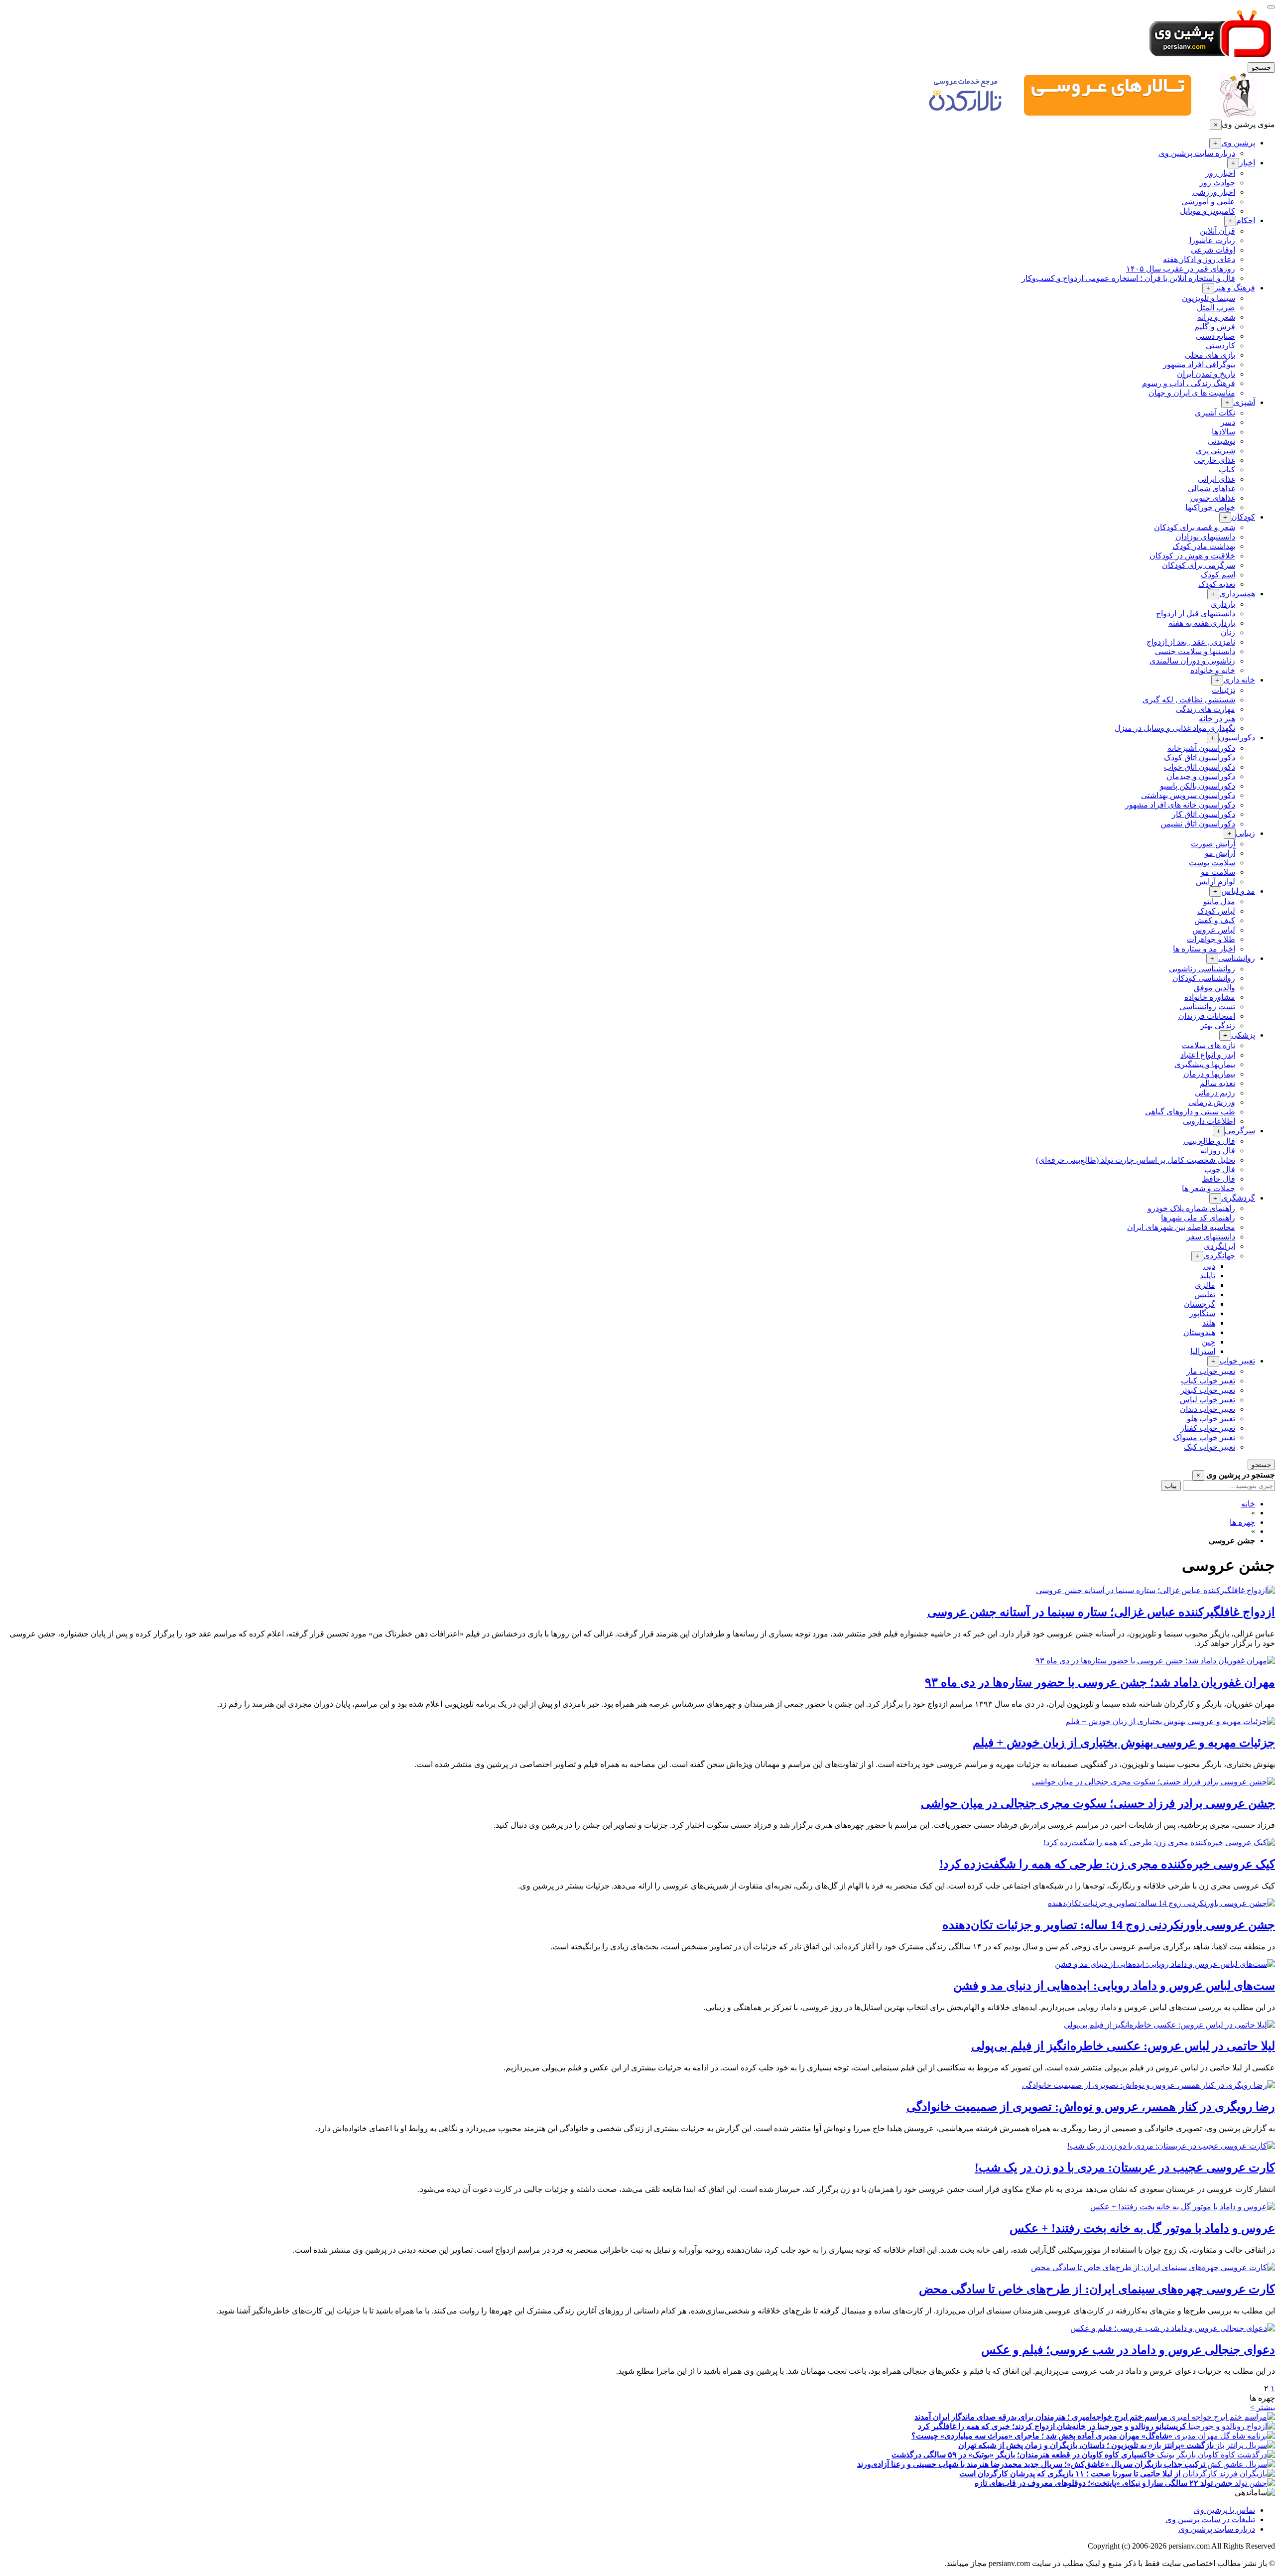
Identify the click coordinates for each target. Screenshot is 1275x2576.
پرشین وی (1238, 143)
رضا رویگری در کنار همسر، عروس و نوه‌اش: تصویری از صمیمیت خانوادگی (1091, 2107)
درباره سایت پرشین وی (1197, 153)
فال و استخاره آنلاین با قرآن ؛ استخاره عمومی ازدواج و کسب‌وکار (1128, 278)
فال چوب (1220, 1169)
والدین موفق (1214, 988)
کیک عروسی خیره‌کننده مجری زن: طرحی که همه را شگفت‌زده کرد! (1107, 1864)
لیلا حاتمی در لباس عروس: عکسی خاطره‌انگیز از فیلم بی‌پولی (1123, 2046)
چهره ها (1242, 1522)
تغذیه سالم (1217, 1083)
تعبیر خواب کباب (1208, 1381)
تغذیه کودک (1217, 584)
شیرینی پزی (1215, 451)
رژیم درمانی (1215, 1093)
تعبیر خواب (1237, 1361)
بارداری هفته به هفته (1202, 623)
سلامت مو (1218, 872)
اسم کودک (1218, 575)
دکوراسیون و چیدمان (1201, 776)
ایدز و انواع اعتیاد (1208, 1055)
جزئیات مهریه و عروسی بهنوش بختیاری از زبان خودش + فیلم (1124, 1743)
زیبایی (1245, 833)
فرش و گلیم (1215, 327)
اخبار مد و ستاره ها (1204, 949)
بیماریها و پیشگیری (1205, 1064)
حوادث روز (1217, 183)
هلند (1209, 1323)
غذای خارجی (1214, 460)
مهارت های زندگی (1206, 709)
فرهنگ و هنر (1235, 288)
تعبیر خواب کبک (1210, 1447)
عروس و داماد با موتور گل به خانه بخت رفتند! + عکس (1142, 2228)
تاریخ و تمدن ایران (1206, 374)
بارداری (1223, 604)
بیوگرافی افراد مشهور (1199, 364)
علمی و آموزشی (1208, 202)
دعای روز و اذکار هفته (1199, 259)
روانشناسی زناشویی (1202, 969)
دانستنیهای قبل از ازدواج (1196, 613)
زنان (1228, 632)
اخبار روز (1220, 173)
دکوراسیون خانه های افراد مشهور (1180, 805)
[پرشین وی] (1210, 58)
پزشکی (1243, 1035)
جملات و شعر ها (1209, 1188)
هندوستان (1199, 1332)
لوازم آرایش (1215, 881)
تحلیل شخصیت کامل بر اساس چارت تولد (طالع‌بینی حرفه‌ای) (1136, 1160)
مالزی (1205, 1285)
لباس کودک (1216, 911)
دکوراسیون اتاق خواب (1200, 767)
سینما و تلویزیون (1209, 298)
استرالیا (1203, 1351)
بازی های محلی (1210, 355)
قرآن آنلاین (1217, 231)
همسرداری (1237, 594)
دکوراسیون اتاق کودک (1200, 757)
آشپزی (1244, 402)
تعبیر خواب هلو (1211, 1419)
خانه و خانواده (1213, 670)
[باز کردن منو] (1271, 7)
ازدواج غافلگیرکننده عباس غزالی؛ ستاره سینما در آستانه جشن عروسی (1101, 1612)
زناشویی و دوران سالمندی (1192, 661)
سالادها (1223, 432)
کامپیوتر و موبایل (1208, 211)
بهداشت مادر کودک (1204, 546)
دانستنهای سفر (1211, 1237)
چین (1209, 1342)
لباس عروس (1214, 930)
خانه (1248, 1504)
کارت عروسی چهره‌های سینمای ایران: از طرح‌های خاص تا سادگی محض (1097, 2289)
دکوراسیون (1237, 738)
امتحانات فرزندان (1207, 1016)
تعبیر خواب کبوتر (1208, 1390)
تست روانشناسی (1207, 1007)
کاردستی (1220, 345)
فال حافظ (1218, 1179)
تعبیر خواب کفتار (1208, 1428)
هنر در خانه (1217, 719)
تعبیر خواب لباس (1208, 1400)
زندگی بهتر (1218, 1025)
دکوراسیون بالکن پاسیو (1198, 786)
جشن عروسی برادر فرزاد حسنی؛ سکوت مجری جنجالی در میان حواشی (1098, 1803)
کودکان (1243, 517)
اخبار (1247, 163)
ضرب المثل (1216, 308)
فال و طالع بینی (1209, 1141)
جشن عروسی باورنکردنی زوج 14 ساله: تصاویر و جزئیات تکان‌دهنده (1109, 1925)
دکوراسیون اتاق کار (1204, 814)
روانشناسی (1237, 958)
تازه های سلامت (1209, 1045)
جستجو (1261, 68)
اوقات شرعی (1213, 250)
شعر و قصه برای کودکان (1195, 527)
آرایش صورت (1213, 844)
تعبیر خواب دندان (1208, 1409)
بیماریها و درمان (1209, 1074)
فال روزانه (1218, 1151)
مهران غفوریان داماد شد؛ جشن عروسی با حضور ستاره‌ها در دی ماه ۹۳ (1100, 1682)
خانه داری (1239, 680)
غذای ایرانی (1216, 479)
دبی (1209, 1266)
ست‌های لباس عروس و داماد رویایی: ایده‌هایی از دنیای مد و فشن (1114, 1986)
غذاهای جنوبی (1213, 498)
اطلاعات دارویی (1209, 1121)
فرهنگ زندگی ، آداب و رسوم (1189, 383)
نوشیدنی (1221, 441)
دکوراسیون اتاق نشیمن (1198, 824)
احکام (1246, 220)
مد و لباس (1238, 891)
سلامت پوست (1212, 863)
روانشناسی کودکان (1204, 978)
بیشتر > (1263, 2407)
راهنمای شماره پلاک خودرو (1191, 1208)
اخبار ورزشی (1214, 192)
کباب (1227, 470)
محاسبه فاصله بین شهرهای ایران (1181, 1227)
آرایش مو (1220, 853)
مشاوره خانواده (1210, 997)
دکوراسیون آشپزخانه (1201, 748)
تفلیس (1205, 1294)
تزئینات (1223, 690)
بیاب (1171, 1486)
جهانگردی (1219, 1256)
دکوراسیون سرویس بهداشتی (1188, 795)
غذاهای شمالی (1211, 488)
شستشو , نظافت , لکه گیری (1189, 700)
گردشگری (1238, 1198)
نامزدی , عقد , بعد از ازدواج (1191, 642)
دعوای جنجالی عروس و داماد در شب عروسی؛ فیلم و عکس (1128, 2350)
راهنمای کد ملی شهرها (1198, 1218)
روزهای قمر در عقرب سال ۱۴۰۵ (1181, 269)
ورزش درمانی (1212, 1102)
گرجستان (1200, 1304)
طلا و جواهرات (1211, 939)
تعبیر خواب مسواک (1204, 1437)
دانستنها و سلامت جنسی (1195, 651)
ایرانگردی (1219, 1246)
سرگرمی (1240, 1131)
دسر (1228, 422)
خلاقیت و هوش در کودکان (1192, 556)
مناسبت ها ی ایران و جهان (1192, 393)
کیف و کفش (1215, 920)
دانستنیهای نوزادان (1205, 537)
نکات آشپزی (1215, 413)
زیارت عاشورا (1212, 240)
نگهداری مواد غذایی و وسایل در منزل (1175, 728)
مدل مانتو (1219, 901)
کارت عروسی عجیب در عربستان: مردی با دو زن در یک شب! (1125, 2168)
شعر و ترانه (1216, 317)
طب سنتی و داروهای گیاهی (1190, 1112)
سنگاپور (1202, 1313)
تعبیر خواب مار (1211, 1371)
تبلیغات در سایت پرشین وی (1210, 2519)
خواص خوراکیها (1210, 507)
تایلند (1208, 1276)
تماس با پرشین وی (1224, 2510)
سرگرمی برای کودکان (1199, 565)
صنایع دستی (1215, 336)
